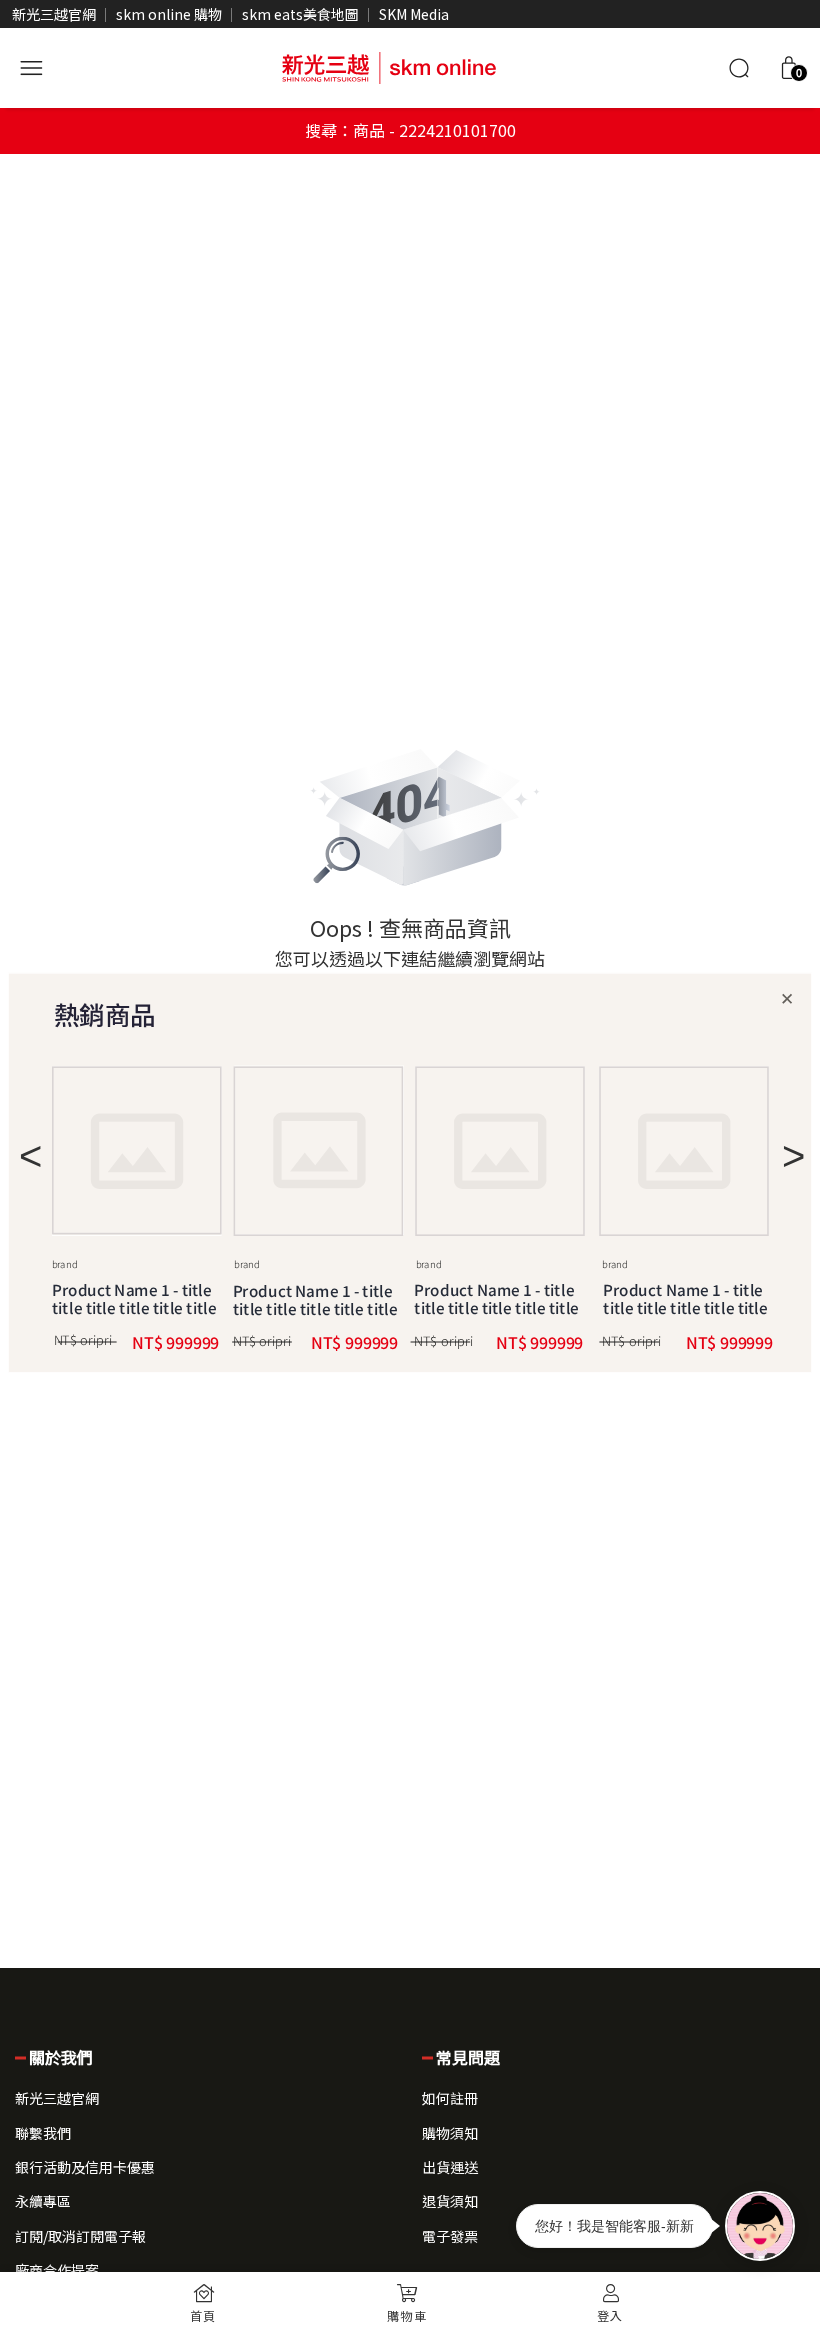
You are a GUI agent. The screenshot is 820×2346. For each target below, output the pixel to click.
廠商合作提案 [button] (57, 2270)
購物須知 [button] (450, 2133)
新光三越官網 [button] (57, 2098)
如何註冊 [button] (450, 2098)
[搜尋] (739, 68)
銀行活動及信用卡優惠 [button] (85, 2167)
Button (318, 1152)
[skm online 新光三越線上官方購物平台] (389, 65)
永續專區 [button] (43, 2201)
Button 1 (137, 1151)
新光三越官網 (54, 14)
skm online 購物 (169, 14)
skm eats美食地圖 (300, 14)
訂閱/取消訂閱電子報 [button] (80, 2236)
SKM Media (414, 14)
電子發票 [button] (450, 2236)
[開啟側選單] (31, 65)
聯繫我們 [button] (43, 2133)
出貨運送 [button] (450, 2167)
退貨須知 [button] (450, 2201)
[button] (789, 68)
